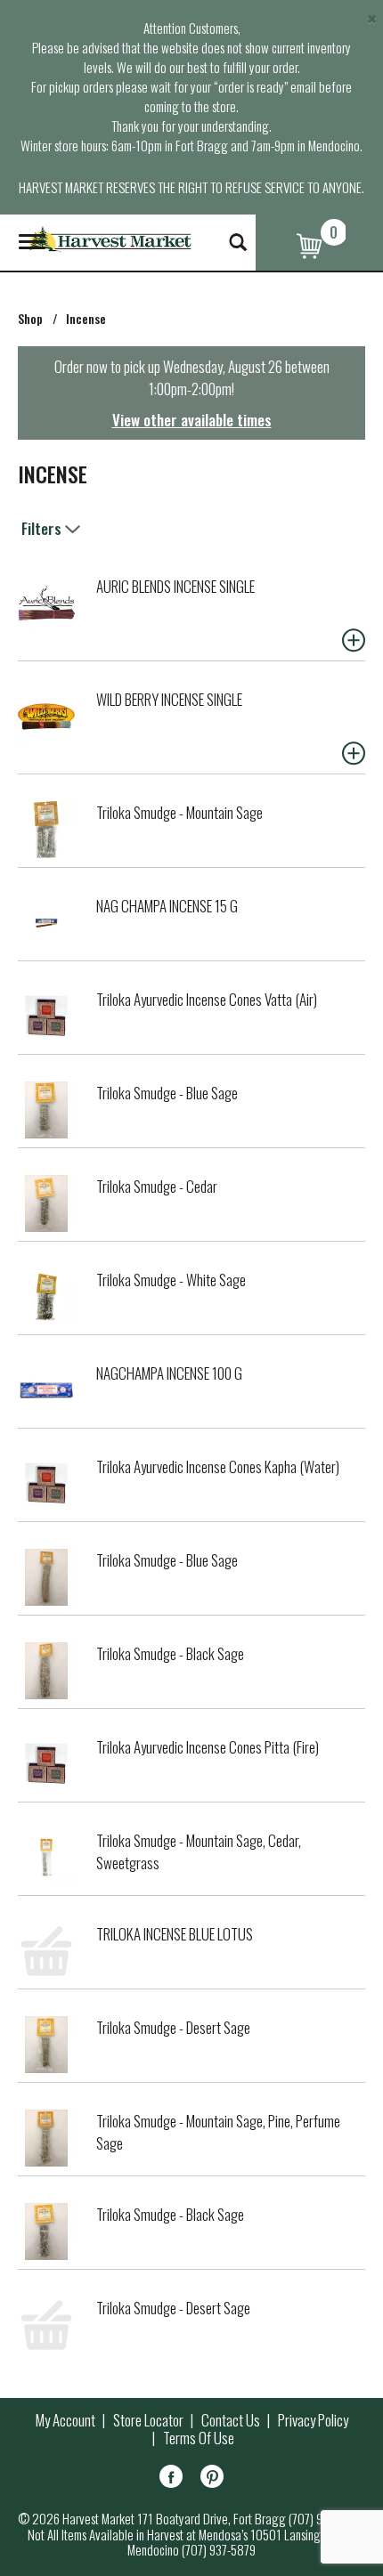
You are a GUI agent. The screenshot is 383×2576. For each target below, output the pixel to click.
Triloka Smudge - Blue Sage (167, 1093)
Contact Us (231, 2420)
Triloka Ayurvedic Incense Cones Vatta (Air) (207, 999)
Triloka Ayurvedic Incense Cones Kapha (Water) (218, 1466)
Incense (86, 318)
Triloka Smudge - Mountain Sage (179, 812)
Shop (30, 318)
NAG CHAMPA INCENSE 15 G (167, 906)
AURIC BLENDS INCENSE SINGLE (175, 586)
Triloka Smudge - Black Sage (170, 1653)
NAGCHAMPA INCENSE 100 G (169, 1373)
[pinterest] (212, 2479)
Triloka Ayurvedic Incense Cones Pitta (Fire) (208, 1747)
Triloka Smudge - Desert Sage (173, 2027)
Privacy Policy (313, 2420)
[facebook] (171, 2479)
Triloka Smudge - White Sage (171, 1280)
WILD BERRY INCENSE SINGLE (169, 699)
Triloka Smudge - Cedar (157, 1186)
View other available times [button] (192, 420)
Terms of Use (199, 2438)
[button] (354, 640)
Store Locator (148, 2420)
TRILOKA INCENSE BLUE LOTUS (175, 1934)
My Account (65, 2420)
